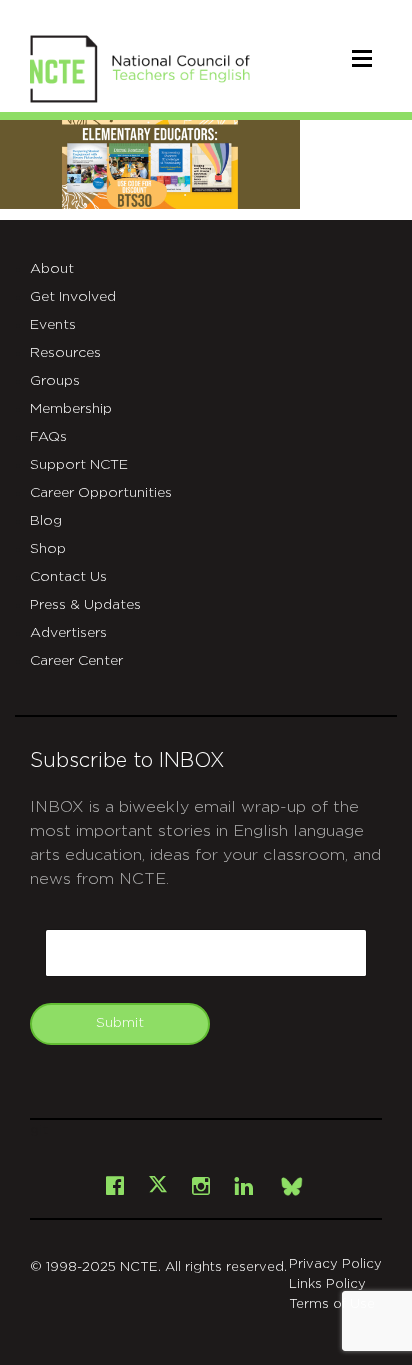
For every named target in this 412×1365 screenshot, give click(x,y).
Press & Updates (85, 605)
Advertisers (68, 633)
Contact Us (68, 577)
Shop (48, 549)
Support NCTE (79, 465)
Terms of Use (332, 1304)
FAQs (48, 437)
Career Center (76, 661)
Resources (65, 353)
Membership (71, 409)
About (52, 269)
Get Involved (73, 297)
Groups (55, 381)
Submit (120, 1023)
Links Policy (327, 1284)
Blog (46, 521)
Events (53, 325)
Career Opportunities (101, 493)
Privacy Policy (335, 1264)
